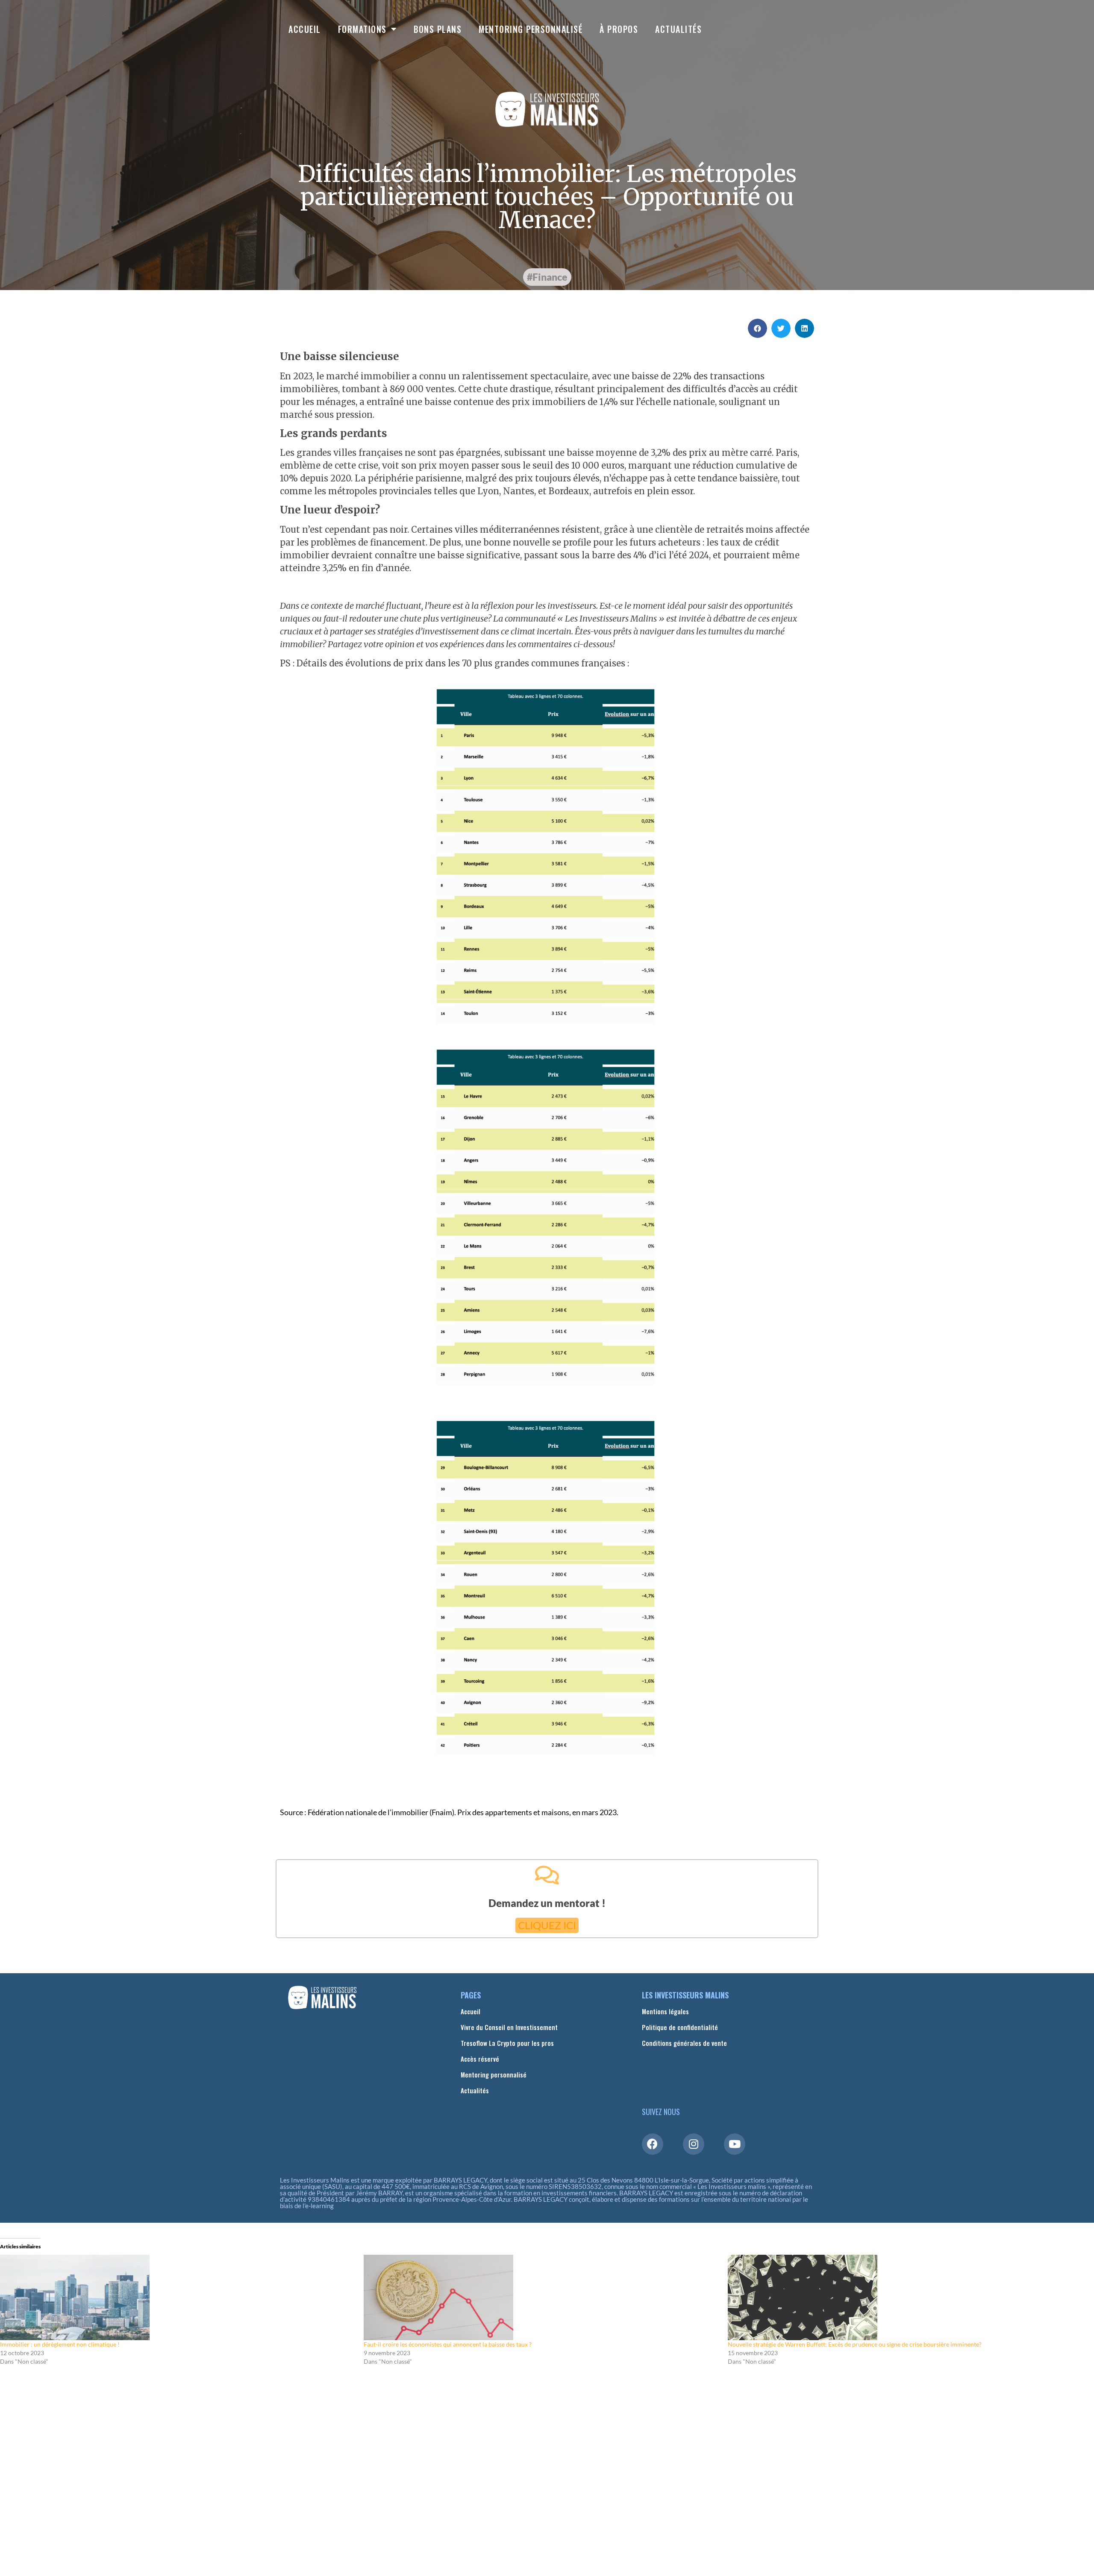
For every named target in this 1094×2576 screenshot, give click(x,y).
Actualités (678, 29)
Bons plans (438, 29)
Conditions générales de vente (684, 2043)
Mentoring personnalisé (531, 29)
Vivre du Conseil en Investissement (509, 2027)
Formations (362, 29)
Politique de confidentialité (680, 2027)
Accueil (471, 2011)
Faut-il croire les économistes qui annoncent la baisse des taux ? (448, 2344)
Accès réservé (480, 2059)
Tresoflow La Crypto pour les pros (507, 2043)
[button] (547, 277)
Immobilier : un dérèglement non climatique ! (60, 2344)
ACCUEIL (305, 29)
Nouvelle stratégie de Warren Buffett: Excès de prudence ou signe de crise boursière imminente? (855, 2344)
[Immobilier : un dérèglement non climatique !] (178, 2297)
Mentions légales (665, 2011)
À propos (619, 29)
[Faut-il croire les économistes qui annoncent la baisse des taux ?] (541, 2297)
